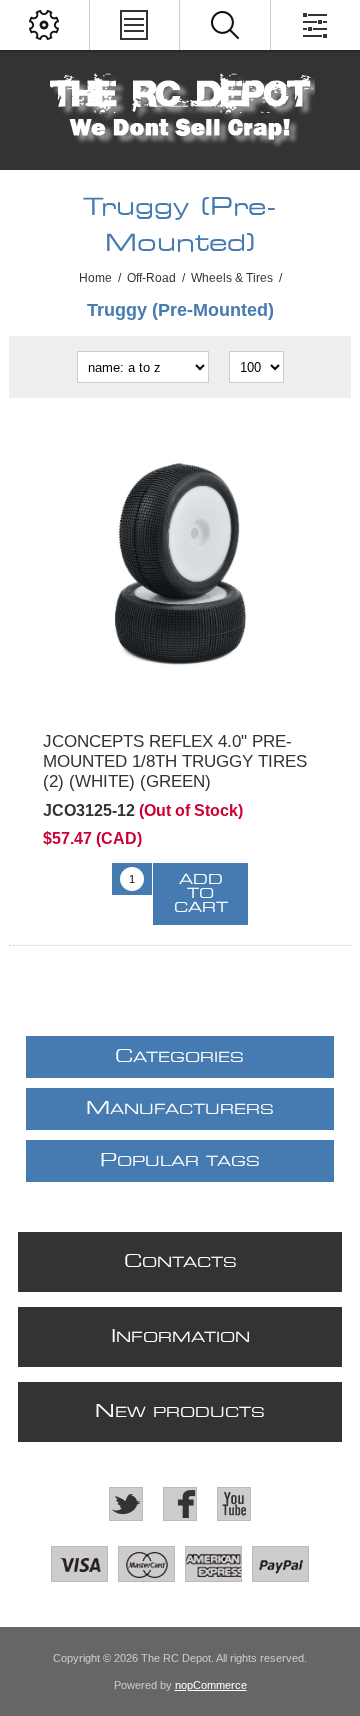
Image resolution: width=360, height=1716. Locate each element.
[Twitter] (126, 1504)
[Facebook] (180, 1504)
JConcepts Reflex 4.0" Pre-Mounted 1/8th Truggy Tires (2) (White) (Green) (175, 761)
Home (95, 278)
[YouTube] (234, 1504)
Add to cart (201, 894)
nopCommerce (211, 1685)
